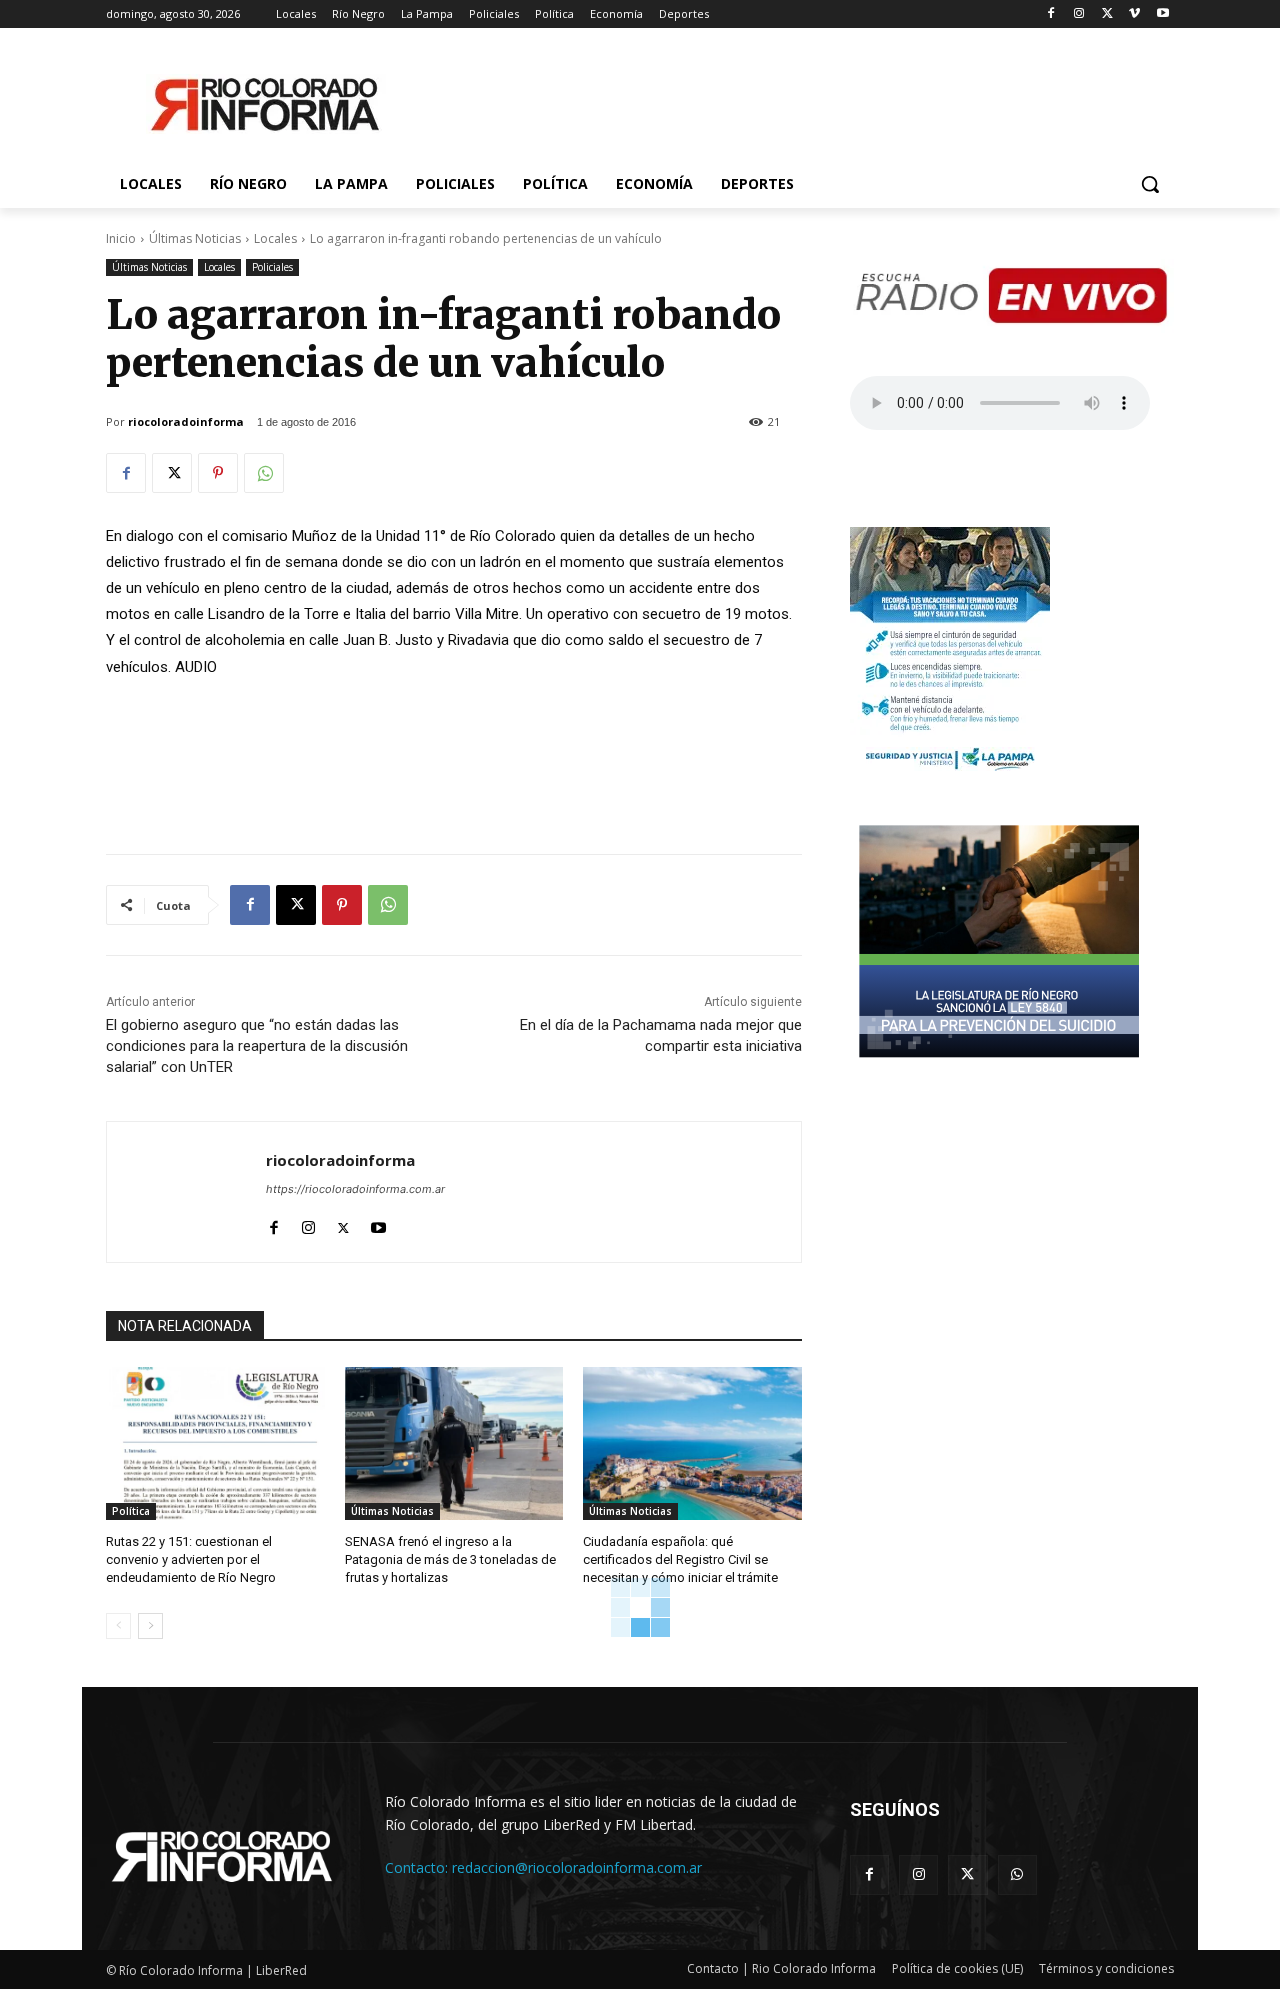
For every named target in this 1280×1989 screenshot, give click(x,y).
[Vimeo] (1134, 14)
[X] (1107, 14)
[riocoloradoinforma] (186, 1192)
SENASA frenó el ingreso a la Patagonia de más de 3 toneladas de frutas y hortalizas (450, 1559)
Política (131, 1511)
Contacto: (418, 1867)
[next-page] (150, 1626)
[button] (1150, 184)
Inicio (121, 238)
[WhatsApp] (264, 473)
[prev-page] (118, 1626)
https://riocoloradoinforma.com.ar (355, 1189)
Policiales (272, 267)
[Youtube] (1162, 14)
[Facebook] (1051, 14)
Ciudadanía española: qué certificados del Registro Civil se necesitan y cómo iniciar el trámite (680, 1559)
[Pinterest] (218, 473)
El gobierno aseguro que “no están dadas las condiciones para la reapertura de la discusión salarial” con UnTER (257, 1046)
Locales (275, 238)
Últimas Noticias (195, 238)
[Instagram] (1079, 14)
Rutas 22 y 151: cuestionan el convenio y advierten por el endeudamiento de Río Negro (191, 1559)
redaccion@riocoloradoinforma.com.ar (577, 1867)
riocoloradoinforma (186, 421)
